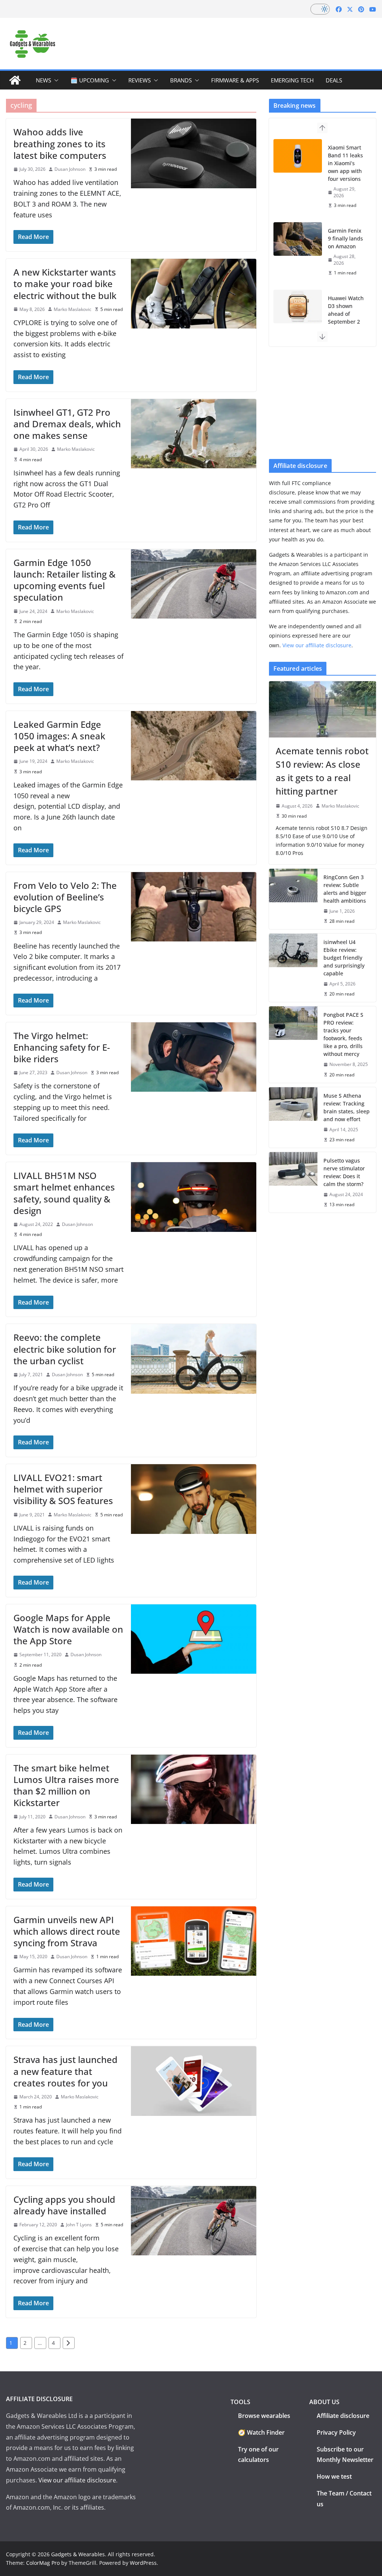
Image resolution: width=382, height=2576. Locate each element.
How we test (334, 2476)
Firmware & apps (235, 80)
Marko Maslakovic (73, 309)
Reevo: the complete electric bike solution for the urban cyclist (65, 1349)
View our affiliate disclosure (317, 645)
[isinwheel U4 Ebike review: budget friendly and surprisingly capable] (293, 968)
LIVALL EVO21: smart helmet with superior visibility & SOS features (63, 1489)
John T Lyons (79, 2225)
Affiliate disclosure (343, 2416)
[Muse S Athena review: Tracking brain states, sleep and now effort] (293, 1117)
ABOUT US (324, 2402)
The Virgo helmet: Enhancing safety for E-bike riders (62, 1047)
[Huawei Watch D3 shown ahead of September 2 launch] (298, 306)
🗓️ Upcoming (90, 80)
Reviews (140, 80)
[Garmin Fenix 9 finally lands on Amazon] (298, 239)
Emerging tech (292, 80)
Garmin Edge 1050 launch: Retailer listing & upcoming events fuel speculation (65, 580)
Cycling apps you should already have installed (64, 2205)
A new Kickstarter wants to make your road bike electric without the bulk (65, 284)
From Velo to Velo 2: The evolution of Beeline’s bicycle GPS (65, 897)
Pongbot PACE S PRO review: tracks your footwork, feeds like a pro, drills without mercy (343, 1034)
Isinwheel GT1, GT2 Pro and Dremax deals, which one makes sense (67, 424)
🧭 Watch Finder (261, 2432)
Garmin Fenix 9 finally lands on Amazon (345, 238)
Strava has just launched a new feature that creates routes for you (65, 2071)
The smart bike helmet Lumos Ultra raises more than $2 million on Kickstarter (66, 1785)
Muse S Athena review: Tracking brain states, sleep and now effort (347, 1107)
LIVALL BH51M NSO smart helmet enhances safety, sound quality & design (64, 1193)
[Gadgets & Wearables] (15, 80)
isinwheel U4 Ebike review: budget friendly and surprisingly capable (344, 958)
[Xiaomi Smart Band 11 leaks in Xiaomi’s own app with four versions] (298, 156)
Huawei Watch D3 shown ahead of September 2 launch (346, 314)
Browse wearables (264, 2416)
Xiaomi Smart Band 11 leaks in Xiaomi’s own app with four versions (345, 163)
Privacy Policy (336, 2432)
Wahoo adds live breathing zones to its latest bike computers (60, 143)
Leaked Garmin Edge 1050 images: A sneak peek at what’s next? (59, 736)
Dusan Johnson (70, 169)
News (43, 80)
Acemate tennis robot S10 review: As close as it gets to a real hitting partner (322, 771)
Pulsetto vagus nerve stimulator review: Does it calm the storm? (344, 1172)
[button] (55, 80)
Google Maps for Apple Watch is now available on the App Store (68, 1629)
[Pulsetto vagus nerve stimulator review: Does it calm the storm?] (293, 1182)
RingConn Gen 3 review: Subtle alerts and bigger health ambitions (345, 889)
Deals (334, 80)
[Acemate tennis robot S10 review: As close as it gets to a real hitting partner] (322, 709)
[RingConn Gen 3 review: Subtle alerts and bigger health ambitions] (293, 899)
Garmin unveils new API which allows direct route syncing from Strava (67, 1931)
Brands (181, 80)
